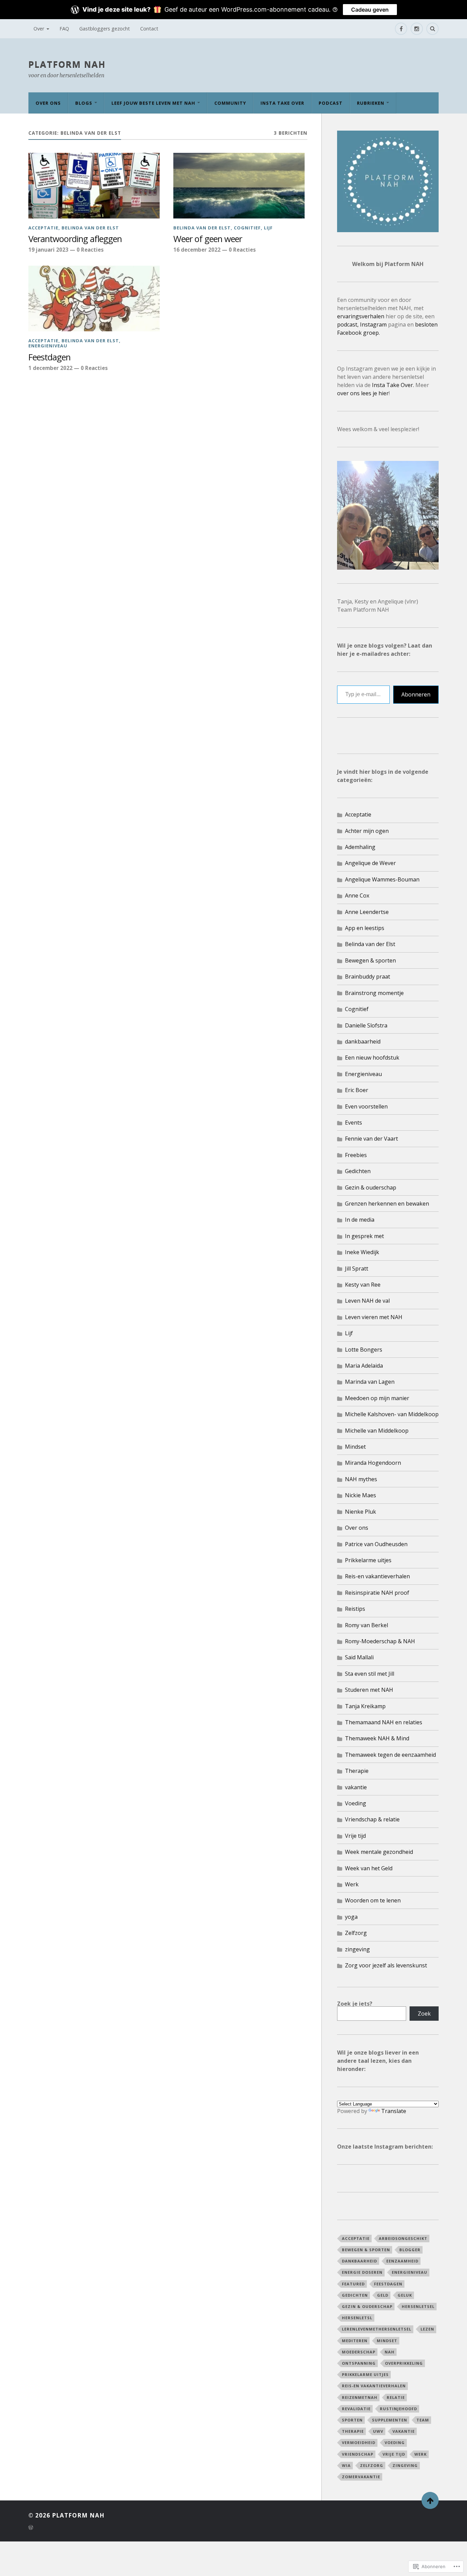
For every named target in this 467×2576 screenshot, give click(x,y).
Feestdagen (49, 357)
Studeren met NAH (369, 1690)
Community (230, 103)
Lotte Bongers (364, 1350)
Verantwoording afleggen (75, 239)
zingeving (357, 1949)
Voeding (356, 1803)
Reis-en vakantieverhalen (377, 1576)
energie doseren (362, 2272)
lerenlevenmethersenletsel (377, 2329)
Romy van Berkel (366, 1625)
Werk (352, 1884)
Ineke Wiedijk (362, 1252)
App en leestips (365, 928)
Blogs (84, 103)
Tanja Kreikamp (365, 1706)
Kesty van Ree (363, 1285)
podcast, (348, 324)
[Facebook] (401, 29)
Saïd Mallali (359, 1657)
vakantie (356, 1787)
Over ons (48, 103)
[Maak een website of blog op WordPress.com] (31, 2528)
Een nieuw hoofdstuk (372, 1058)
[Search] (432, 29)
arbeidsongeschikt (403, 2238)
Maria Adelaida (364, 1366)
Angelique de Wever (370, 863)
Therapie (357, 1771)
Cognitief (247, 228)
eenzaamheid (402, 2261)
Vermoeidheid (359, 2442)
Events (353, 1123)
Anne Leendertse (367, 912)
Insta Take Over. (394, 385)
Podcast (331, 103)
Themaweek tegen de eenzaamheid (390, 1755)
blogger (410, 2250)
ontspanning (359, 2363)
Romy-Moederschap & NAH (380, 1641)
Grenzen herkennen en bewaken (387, 1204)
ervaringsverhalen (361, 316)
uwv (378, 2431)
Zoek (424, 2014)
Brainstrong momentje (374, 993)
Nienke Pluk (361, 1512)
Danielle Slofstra (366, 1025)
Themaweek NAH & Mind (377, 1738)
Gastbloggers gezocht (105, 29)
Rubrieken (371, 103)
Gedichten (358, 1171)
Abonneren (416, 694)
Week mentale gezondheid (379, 1852)
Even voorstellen (366, 1106)
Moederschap (359, 2352)
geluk (405, 2295)
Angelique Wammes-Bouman (382, 879)
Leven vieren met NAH (374, 1317)
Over (39, 29)
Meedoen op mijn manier (377, 1398)
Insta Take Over (282, 103)
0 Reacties (90, 250)
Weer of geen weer (208, 239)
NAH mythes (361, 1479)
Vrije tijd (355, 1836)
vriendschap (358, 2454)
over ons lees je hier (363, 393)
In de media (360, 1220)
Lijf (268, 228)
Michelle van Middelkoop (377, 1431)
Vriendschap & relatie (372, 1819)
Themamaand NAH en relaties (384, 1722)
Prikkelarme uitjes (368, 1560)
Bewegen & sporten (370, 960)
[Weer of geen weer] (239, 186)
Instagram (373, 324)
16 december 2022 (197, 250)
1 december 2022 (50, 368)
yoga (351, 1917)
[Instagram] (417, 29)
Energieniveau (48, 346)
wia (346, 2465)
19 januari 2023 (48, 250)
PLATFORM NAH (67, 64)
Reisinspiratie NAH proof (377, 1593)
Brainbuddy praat (368, 977)
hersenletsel (418, 2306)
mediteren (355, 2341)
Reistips (355, 1609)
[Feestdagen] (94, 298)
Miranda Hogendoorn (373, 1463)
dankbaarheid (363, 1041)
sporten (352, 2420)
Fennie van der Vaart (371, 1139)
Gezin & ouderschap (371, 1187)
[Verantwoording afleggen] (94, 186)
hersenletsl (357, 2318)
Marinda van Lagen (370, 1382)
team (423, 2420)
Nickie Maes (361, 1495)
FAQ (64, 29)
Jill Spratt (357, 1269)
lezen (427, 2329)
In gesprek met (364, 1236)
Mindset (355, 1447)
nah (390, 2352)
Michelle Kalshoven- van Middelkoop (392, 1414)
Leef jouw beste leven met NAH (153, 103)
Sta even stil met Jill (370, 1674)
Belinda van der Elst (90, 228)
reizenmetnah (360, 2397)
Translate (394, 2111)
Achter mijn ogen (367, 831)
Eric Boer (357, 1090)
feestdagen (388, 2284)
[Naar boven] (430, 2500)
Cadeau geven (370, 10)
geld (383, 2295)
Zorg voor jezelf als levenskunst (386, 1965)
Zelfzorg (356, 1933)
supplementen (390, 2420)
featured (353, 2284)
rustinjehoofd (398, 2409)
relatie (396, 2397)
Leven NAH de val (367, 1301)
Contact (149, 29)
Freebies (356, 1155)
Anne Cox (357, 895)
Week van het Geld (369, 1868)
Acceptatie (43, 228)
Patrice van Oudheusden (376, 1544)
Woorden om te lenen (373, 1900)
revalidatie (356, 2409)
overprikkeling (404, 2363)
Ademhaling (360, 847)
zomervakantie (361, 2477)
